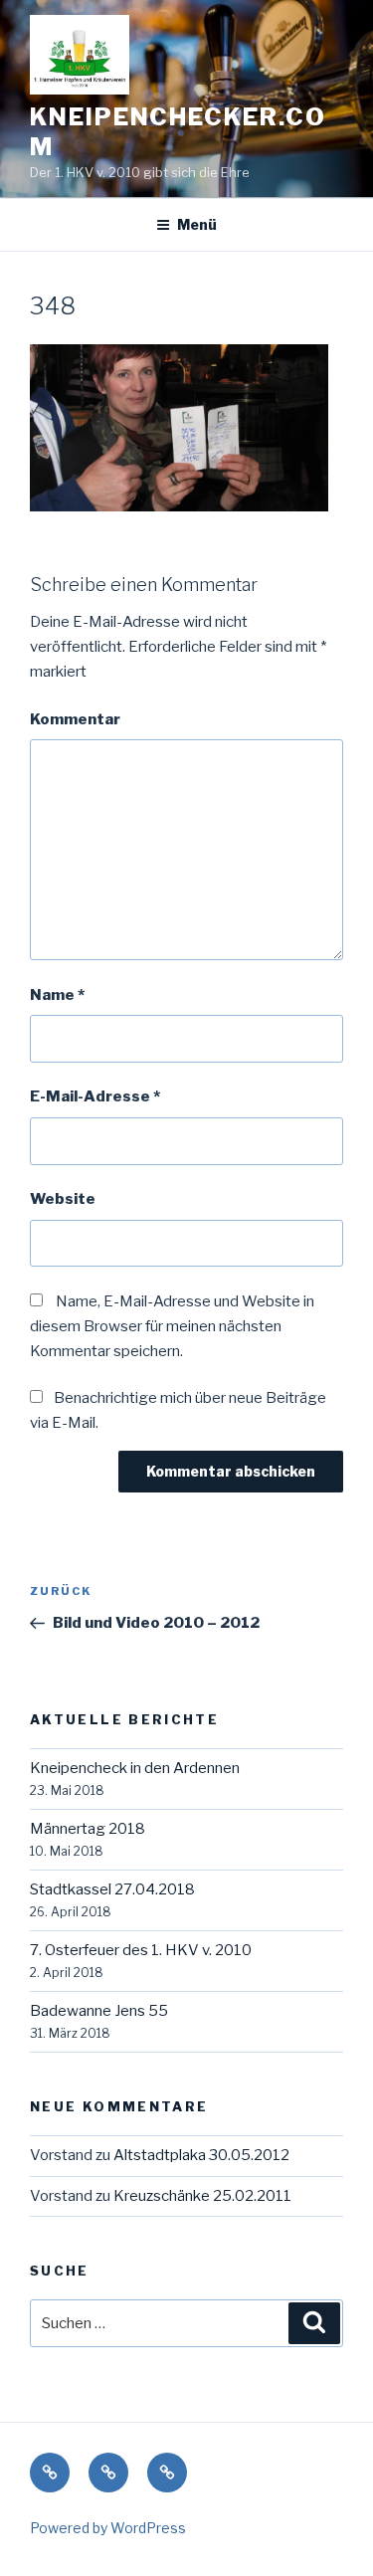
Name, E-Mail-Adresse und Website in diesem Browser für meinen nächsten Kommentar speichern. (172, 1326)
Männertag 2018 (88, 1829)
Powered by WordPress (108, 2528)
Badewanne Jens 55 (99, 2011)
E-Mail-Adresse (95, 1096)
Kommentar (75, 719)
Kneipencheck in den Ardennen (135, 1768)
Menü (197, 224)
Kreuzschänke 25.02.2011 (202, 2196)
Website (63, 1199)
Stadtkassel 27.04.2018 (112, 1889)
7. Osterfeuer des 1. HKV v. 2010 (141, 1950)
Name (57, 995)
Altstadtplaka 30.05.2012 (201, 2155)
